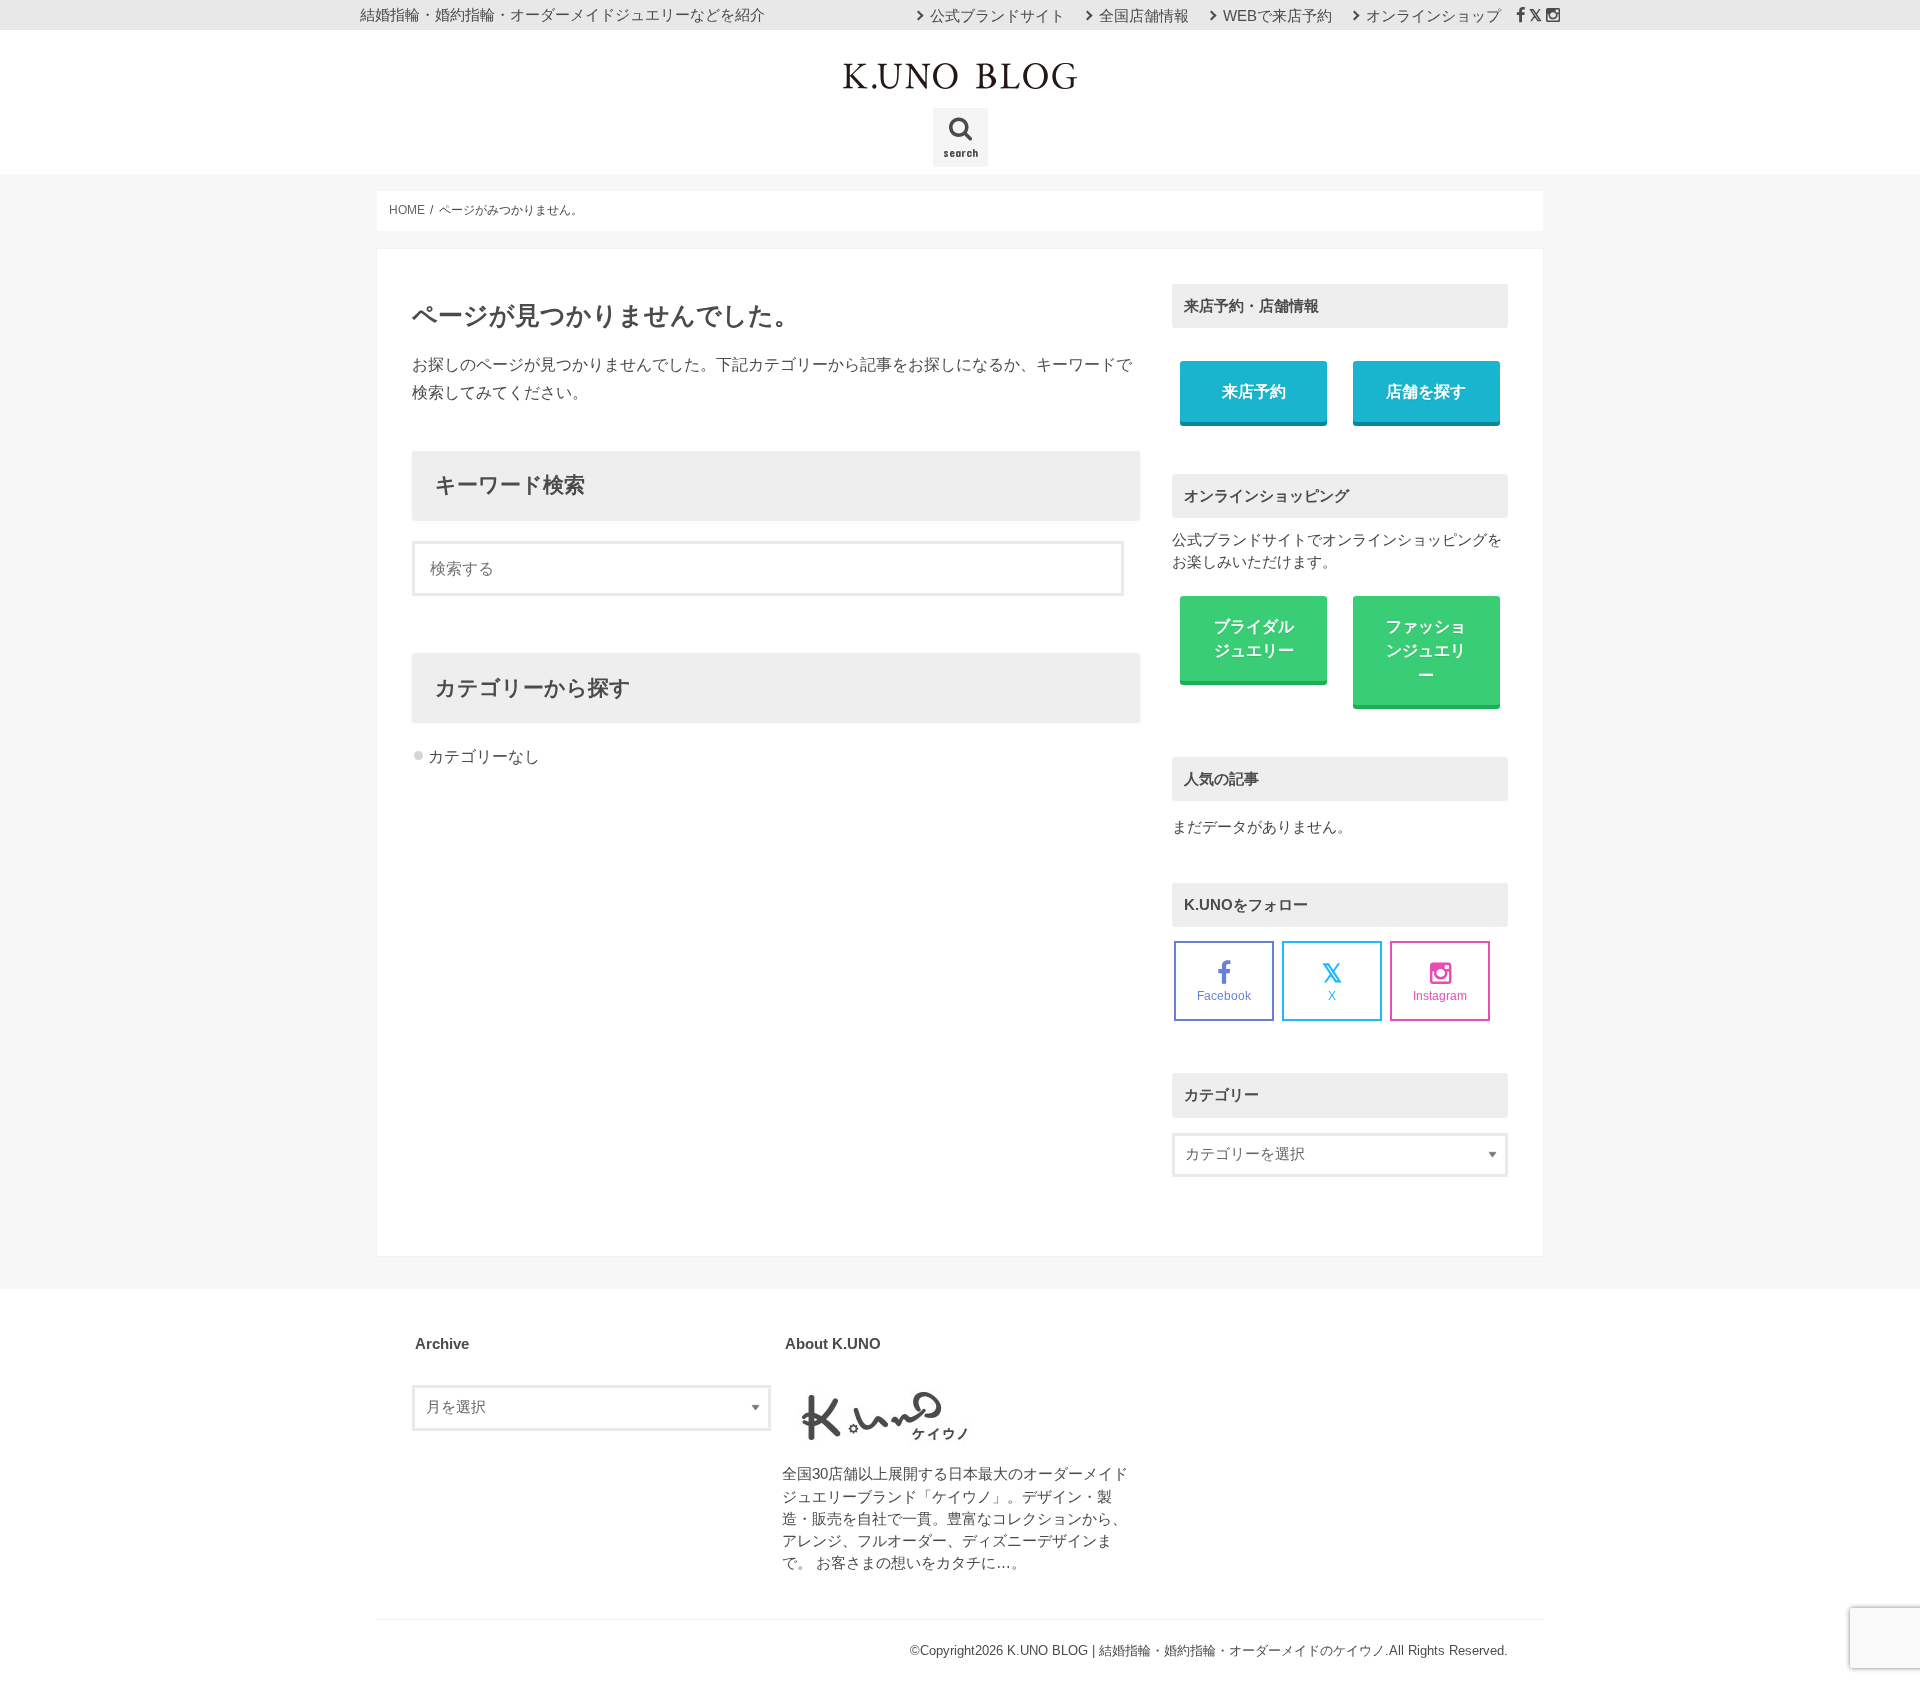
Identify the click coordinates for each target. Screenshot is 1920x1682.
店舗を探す (1426, 391)
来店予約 (1254, 391)
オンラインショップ (1433, 16)
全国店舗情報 (1144, 16)
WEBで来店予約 (1277, 16)
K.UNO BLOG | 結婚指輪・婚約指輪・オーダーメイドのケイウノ (1196, 1650)
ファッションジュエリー (1426, 650)
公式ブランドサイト (997, 16)
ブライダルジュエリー (1254, 638)
